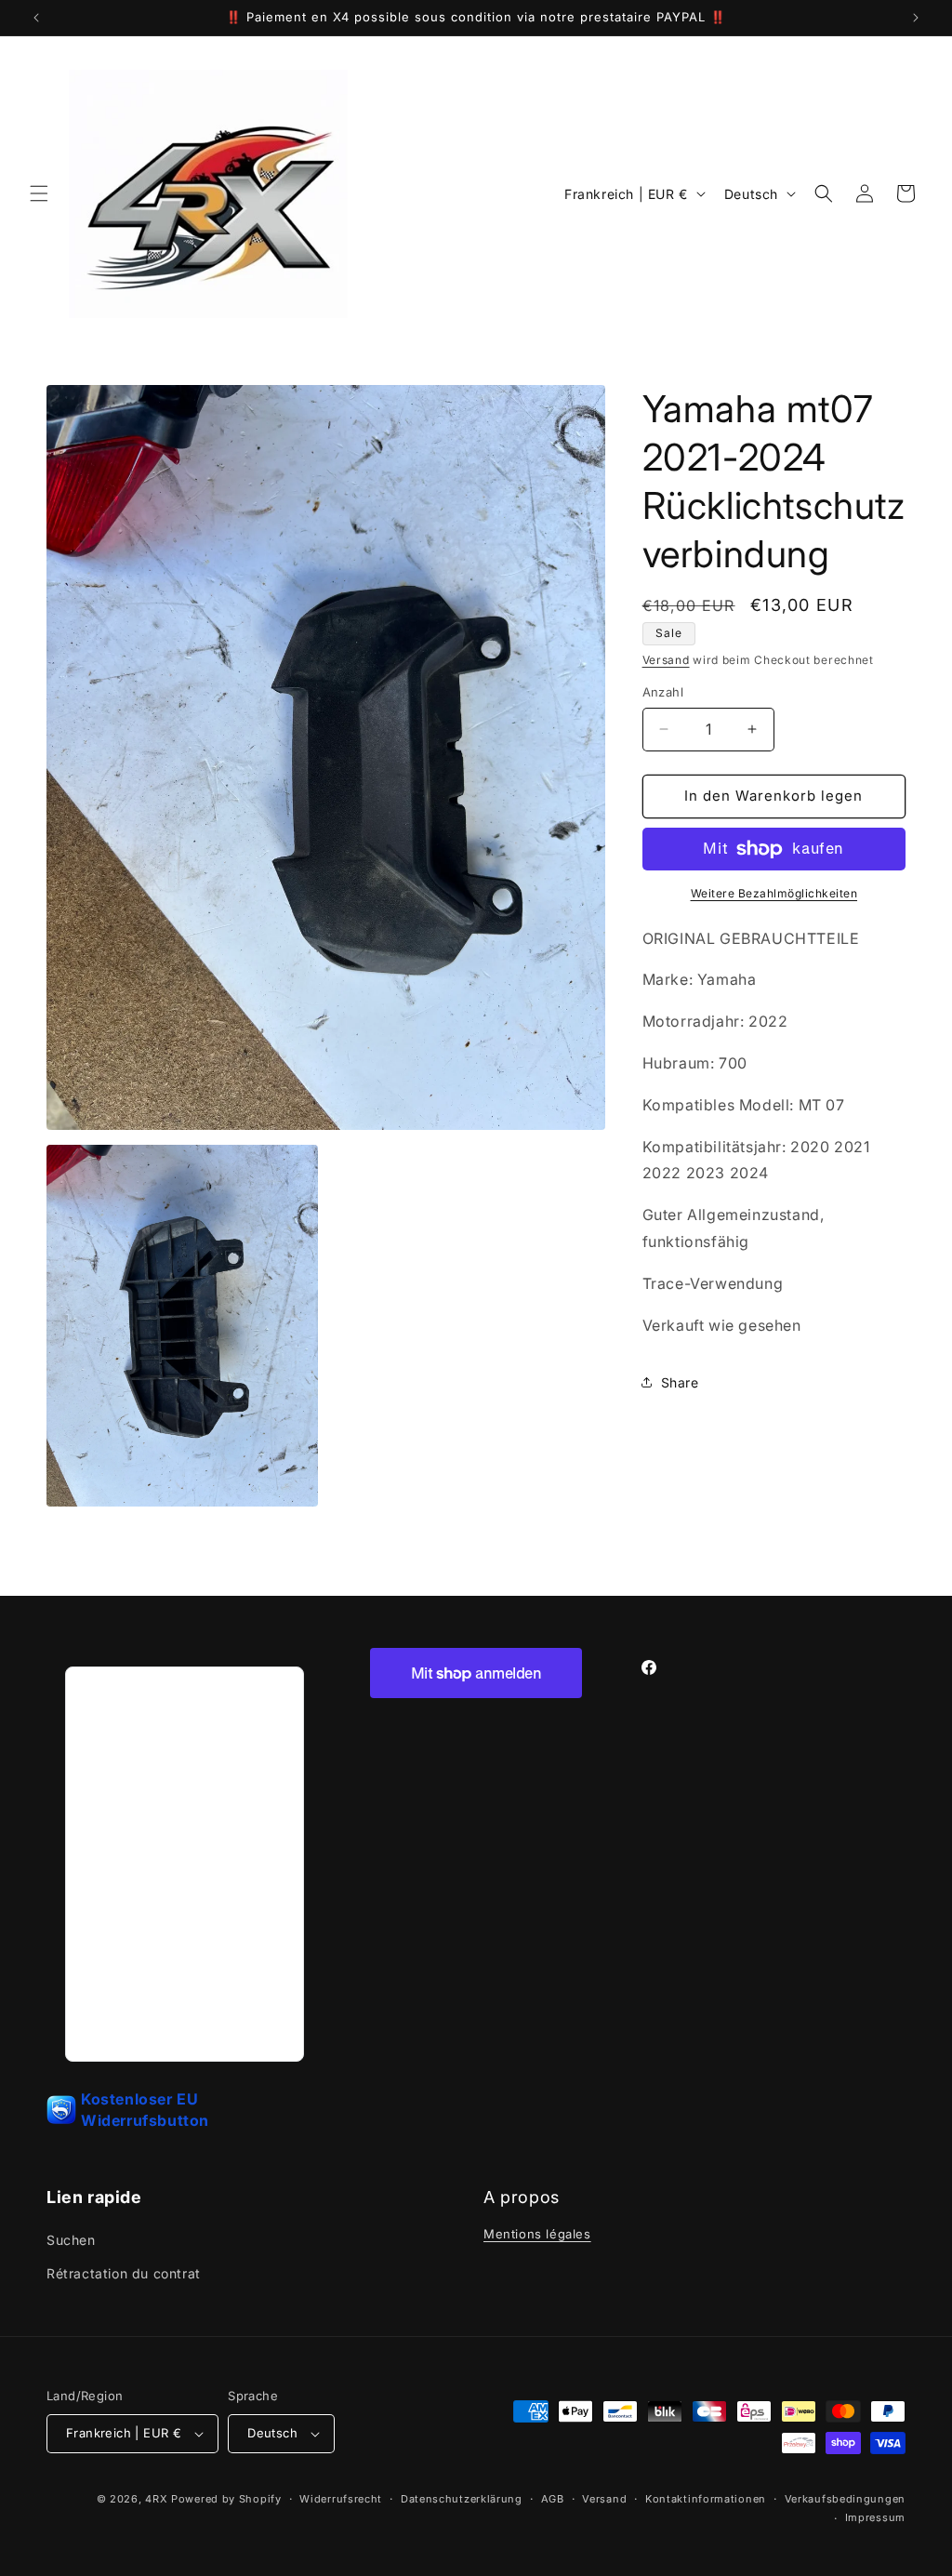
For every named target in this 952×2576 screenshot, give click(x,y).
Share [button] (680, 1382)
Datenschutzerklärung (462, 2499)
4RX (156, 2499)
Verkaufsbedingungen (845, 2499)
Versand (666, 660)
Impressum (875, 2517)
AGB (553, 2499)
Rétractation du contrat (124, 2273)
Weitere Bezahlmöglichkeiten (774, 893)
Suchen (71, 2240)
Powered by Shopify (226, 2499)
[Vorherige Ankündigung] (36, 18)
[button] (39, 193)
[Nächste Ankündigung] (916, 18)
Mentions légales (537, 2234)
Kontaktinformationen (706, 2499)
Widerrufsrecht (341, 2499)
